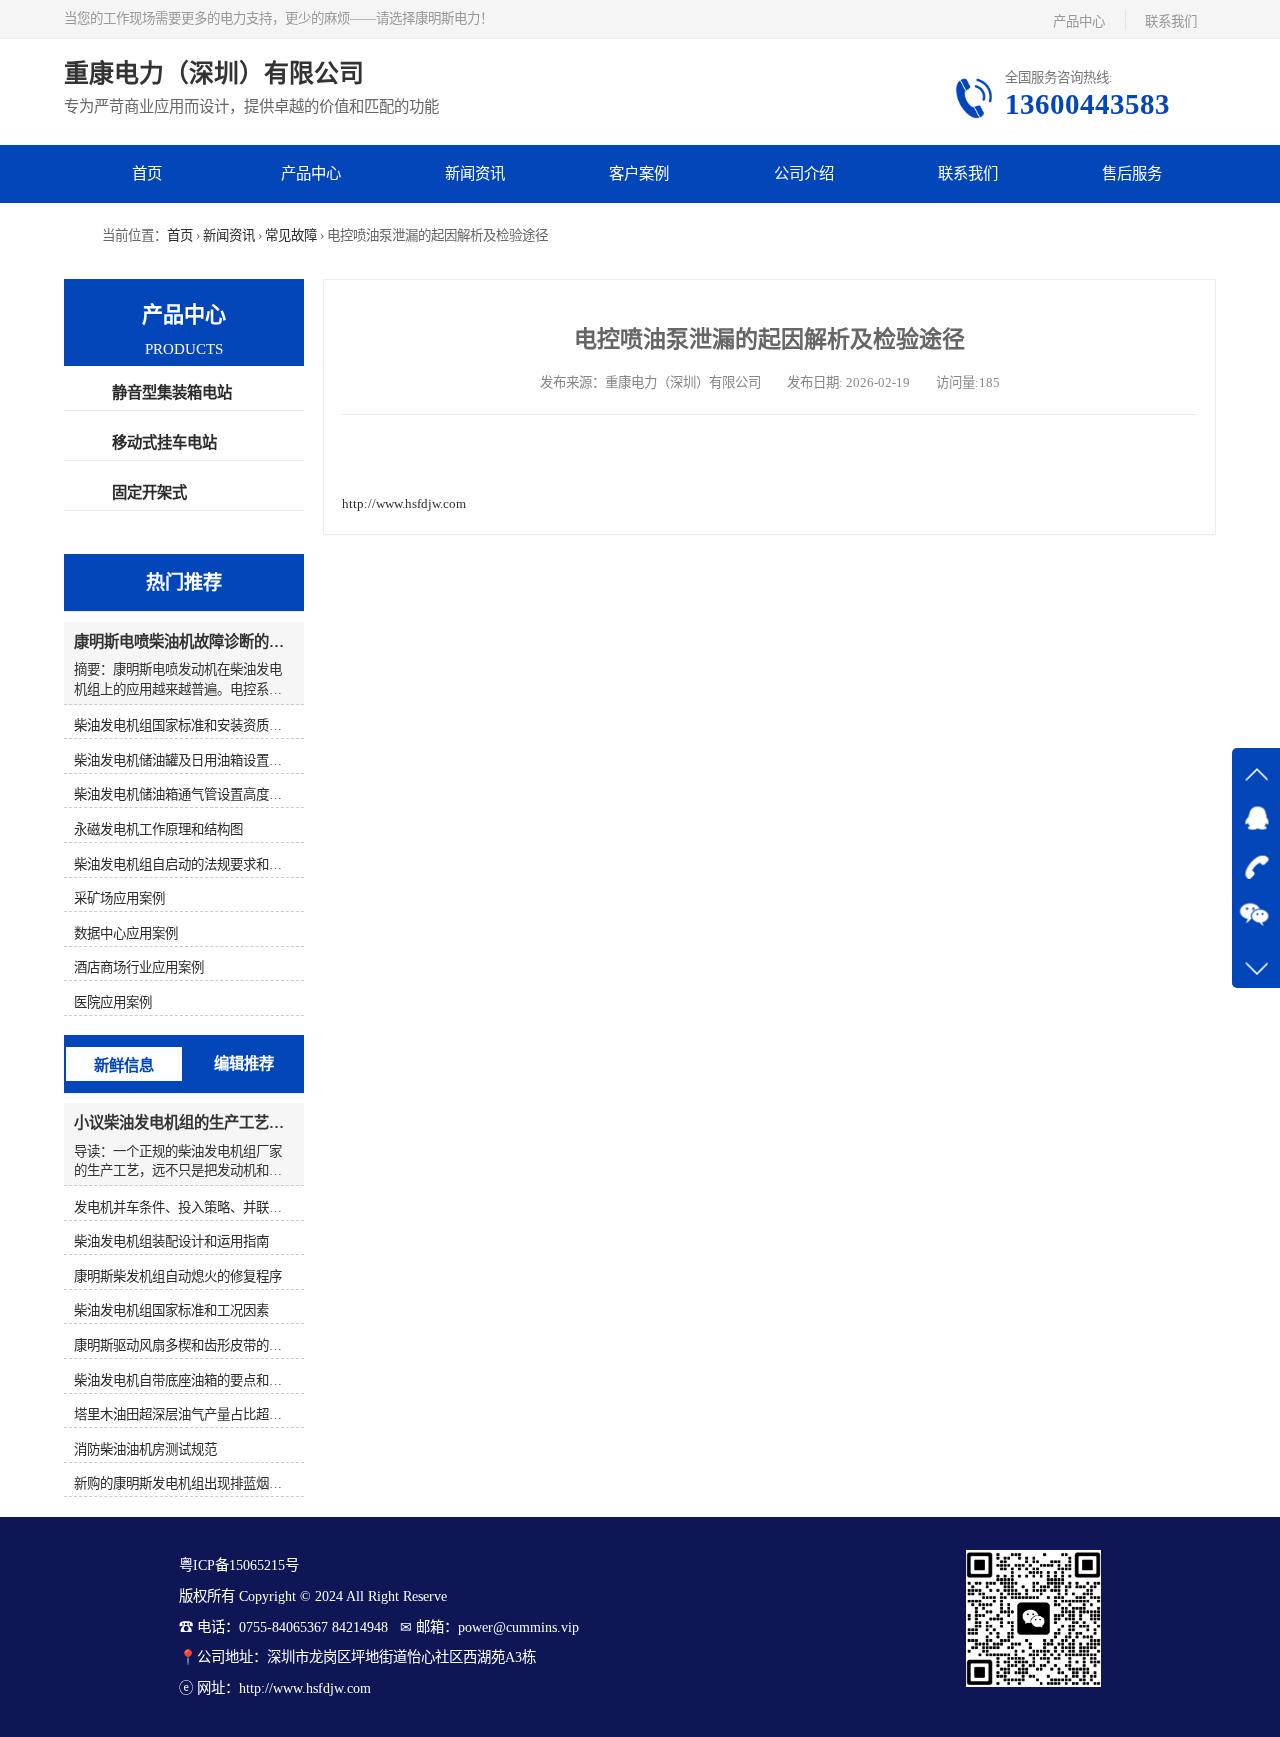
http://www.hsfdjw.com (404, 503)
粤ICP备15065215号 (239, 1565)
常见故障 (291, 235)
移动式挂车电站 (164, 442)
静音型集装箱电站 (172, 392)
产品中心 (1079, 21)
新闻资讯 (475, 173)
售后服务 (1132, 173)
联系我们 (1171, 21)
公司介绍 (804, 173)
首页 (147, 173)
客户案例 (639, 173)
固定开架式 (149, 492)
